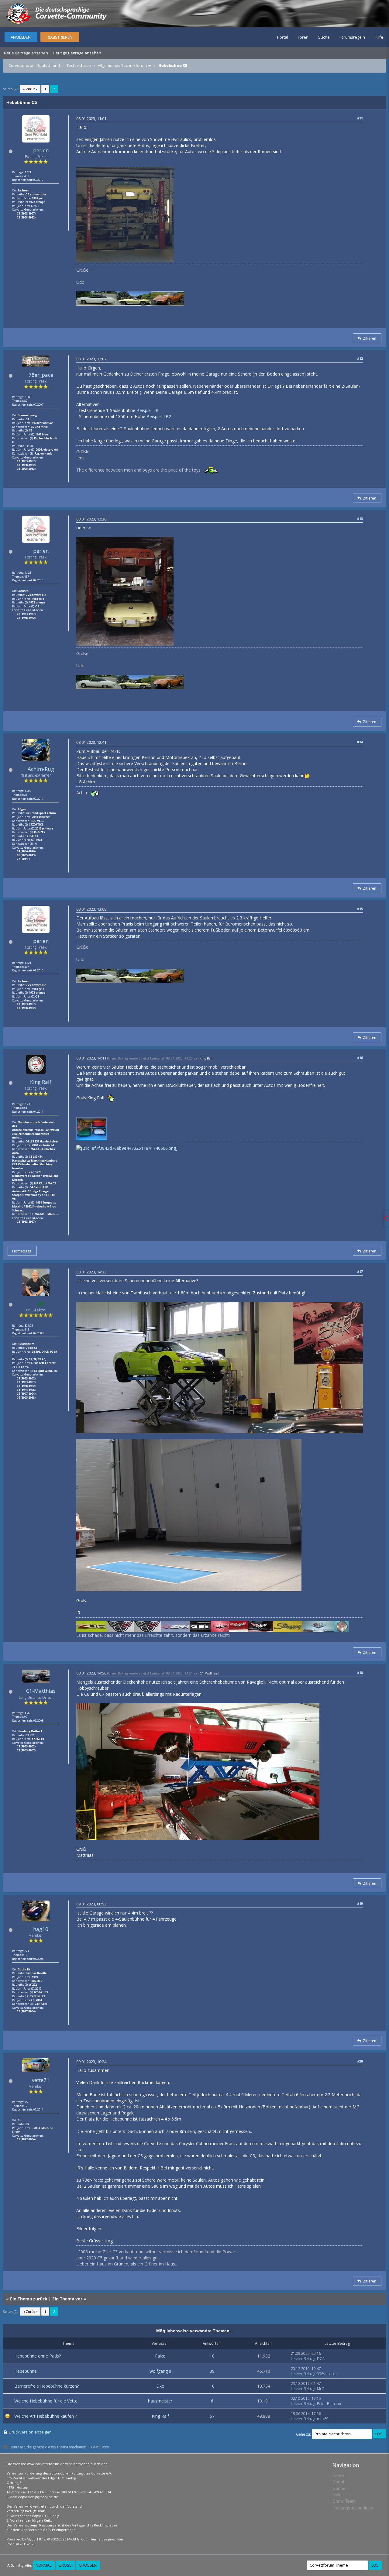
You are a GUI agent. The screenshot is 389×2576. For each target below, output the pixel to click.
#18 (360, 1673)
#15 (360, 909)
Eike (160, 2386)
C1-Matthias (41, 1691)
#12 (360, 358)
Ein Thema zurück (29, 2299)
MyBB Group (77, 2539)
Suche (324, 37)
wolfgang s (160, 2371)
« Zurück (30, 89)
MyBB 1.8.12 (36, 2539)
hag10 (41, 1929)
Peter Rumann (329, 2404)
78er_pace (41, 375)
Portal (283, 37)
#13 (360, 519)
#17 (360, 1271)
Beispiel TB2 (159, 416)
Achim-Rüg (41, 769)
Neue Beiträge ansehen (26, 53)
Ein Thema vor (67, 2299)
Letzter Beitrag (303, 2359)
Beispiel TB (148, 410)
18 (212, 2356)
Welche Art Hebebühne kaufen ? (46, 2416)
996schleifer (327, 2374)
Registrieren (59, 37)
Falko (160, 2356)
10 (212, 2386)
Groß (65, 2565)
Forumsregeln (352, 37)
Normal (43, 2565)
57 (212, 2416)
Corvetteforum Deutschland (34, 65)
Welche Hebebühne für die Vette (46, 2401)
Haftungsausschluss (353, 2508)
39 (212, 2371)
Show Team (344, 2501)
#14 (360, 742)
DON (321, 2359)
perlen (41, 150)
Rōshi (11, 2544)
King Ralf (41, 1082)
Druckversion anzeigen (30, 2432)
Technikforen (79, 65)
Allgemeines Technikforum (122, 65)
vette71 (41, 2080)
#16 (360, 1058)
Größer (88, 2565)
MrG (321, 2389)
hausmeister (160, 2401)
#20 (360, 2061)
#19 (360, 1903)
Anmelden (21, 37)
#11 (360, 118)
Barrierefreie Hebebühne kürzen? (46, 2386)
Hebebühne (26, 2371)
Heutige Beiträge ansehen (77, 53)
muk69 (323, 2419)
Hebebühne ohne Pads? (38, 2356)
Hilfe (379, 37)
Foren (303, 37)
